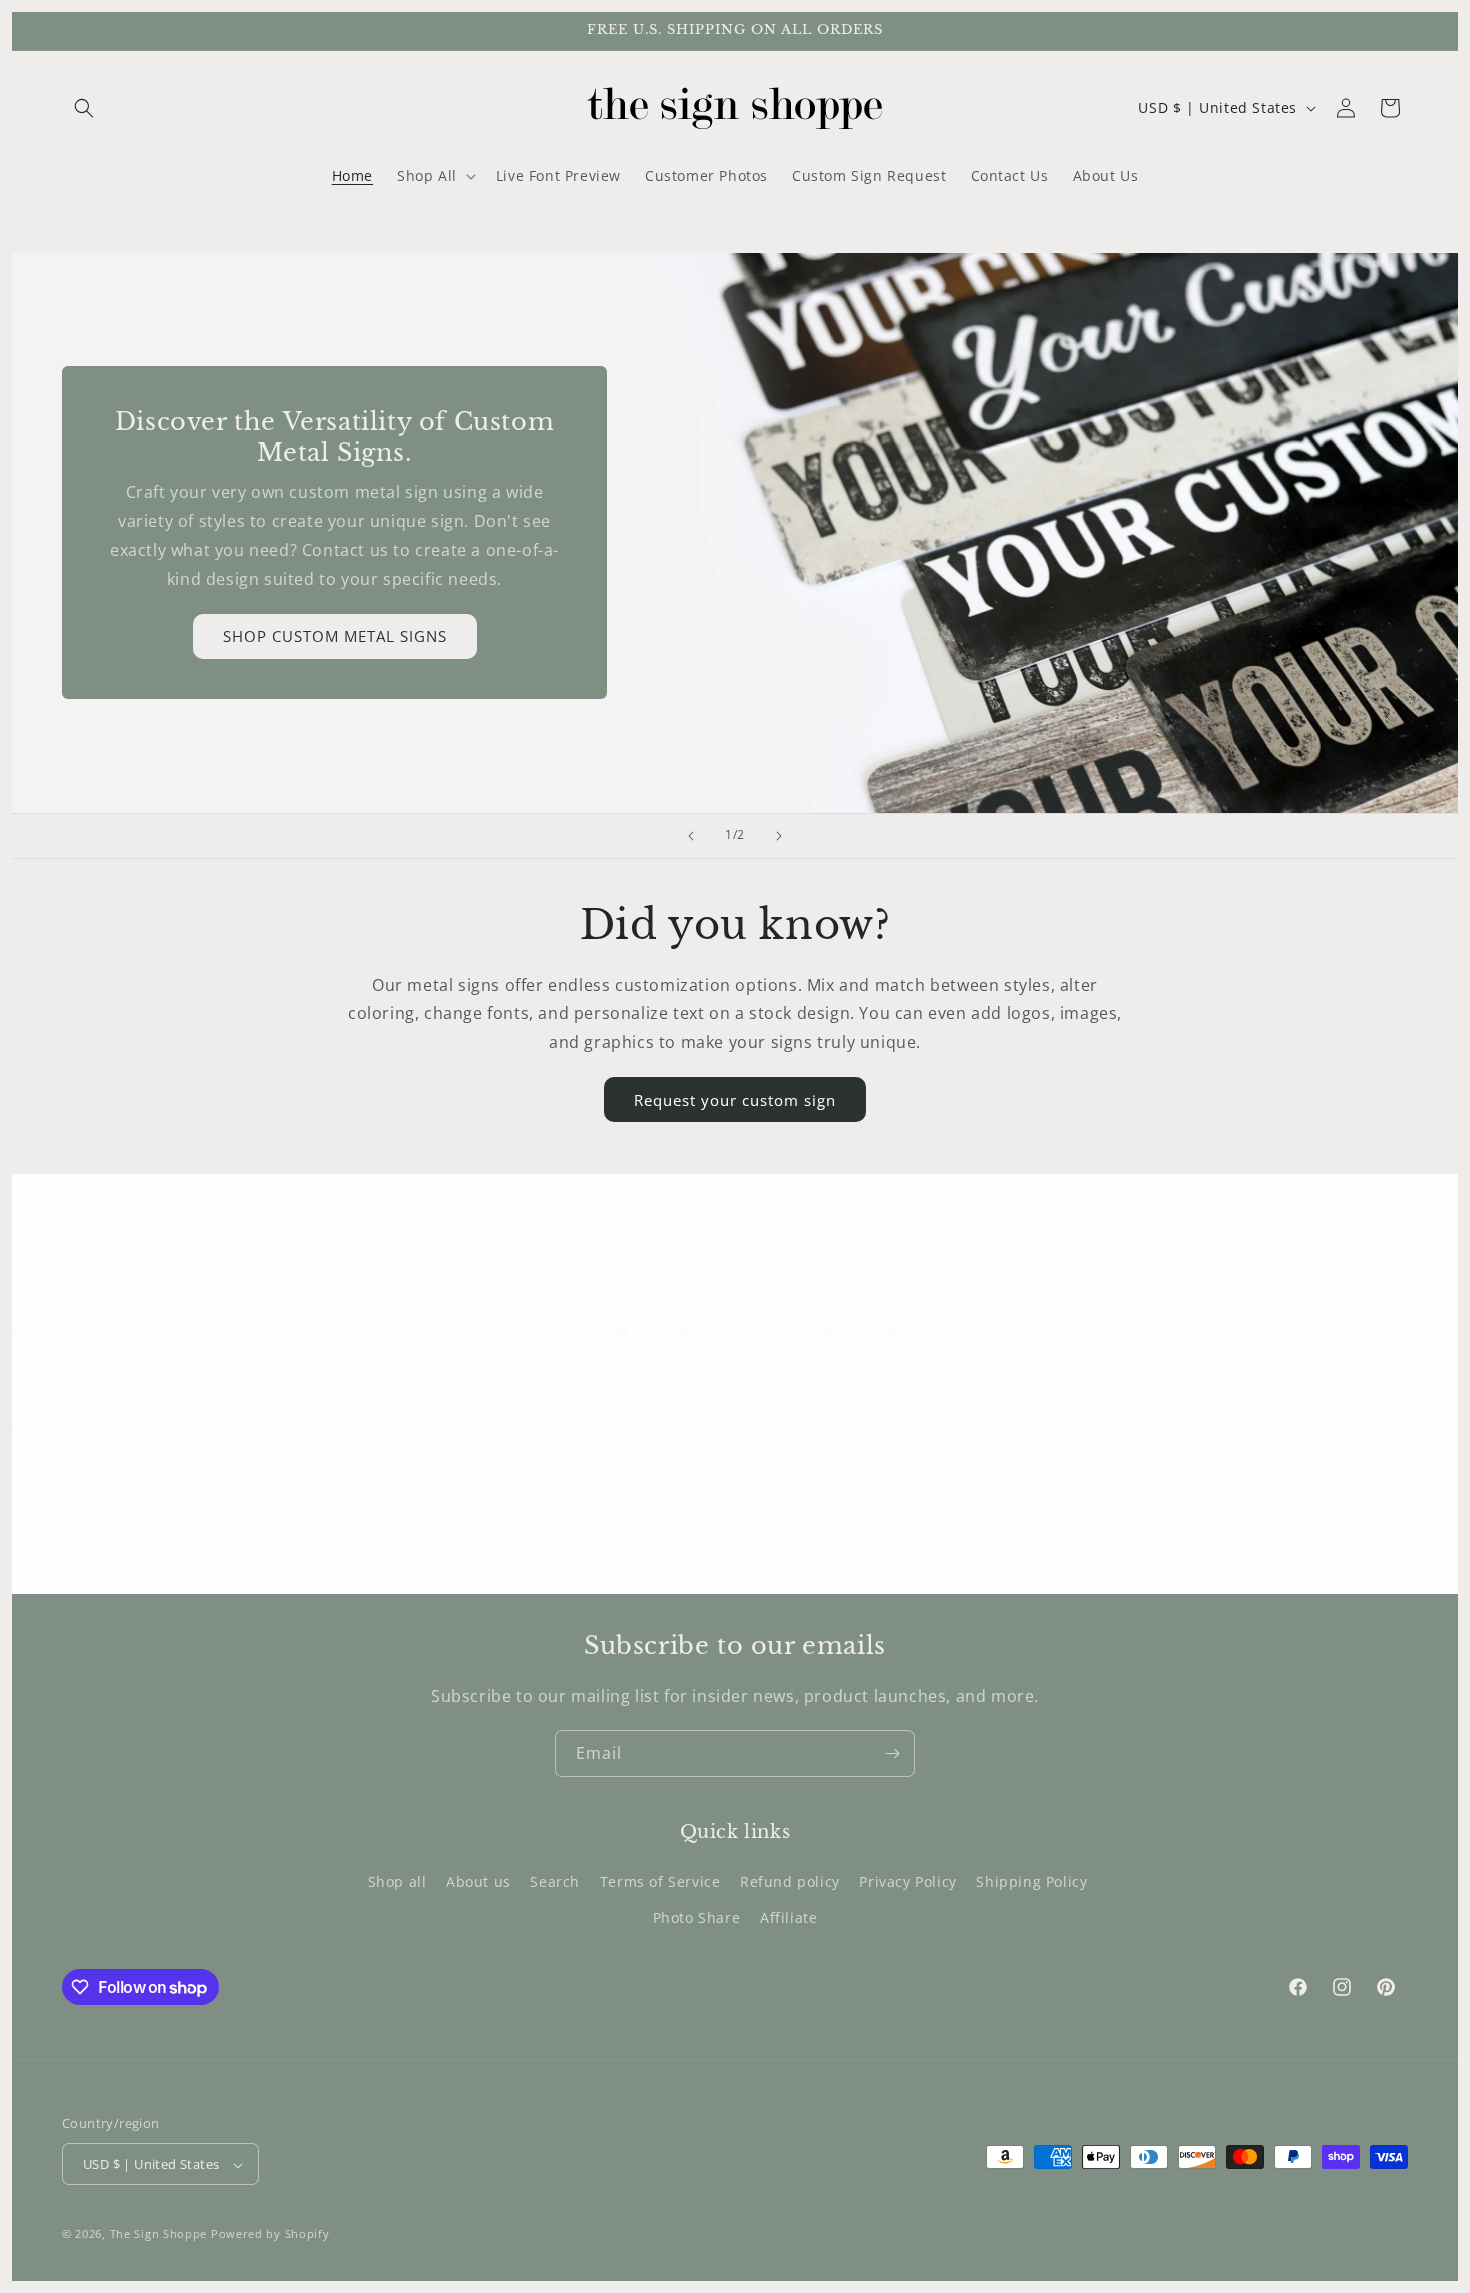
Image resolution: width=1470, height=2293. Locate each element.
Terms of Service (660, 1882)
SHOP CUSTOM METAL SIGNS (335, 636)
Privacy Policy (907, 1882)
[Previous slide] (691, 836)
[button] (84, 108)
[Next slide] (779, 836)
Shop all (397, 1882)
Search (555, 1882)
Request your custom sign (735, 1100)
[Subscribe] (892, 1753)
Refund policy (790, 1882)
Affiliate (788, 1917)
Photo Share (697, 1917)
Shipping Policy (1031, 1882)
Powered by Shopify (270, 2234)
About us (478, 1882)
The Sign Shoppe (160, 2234)
